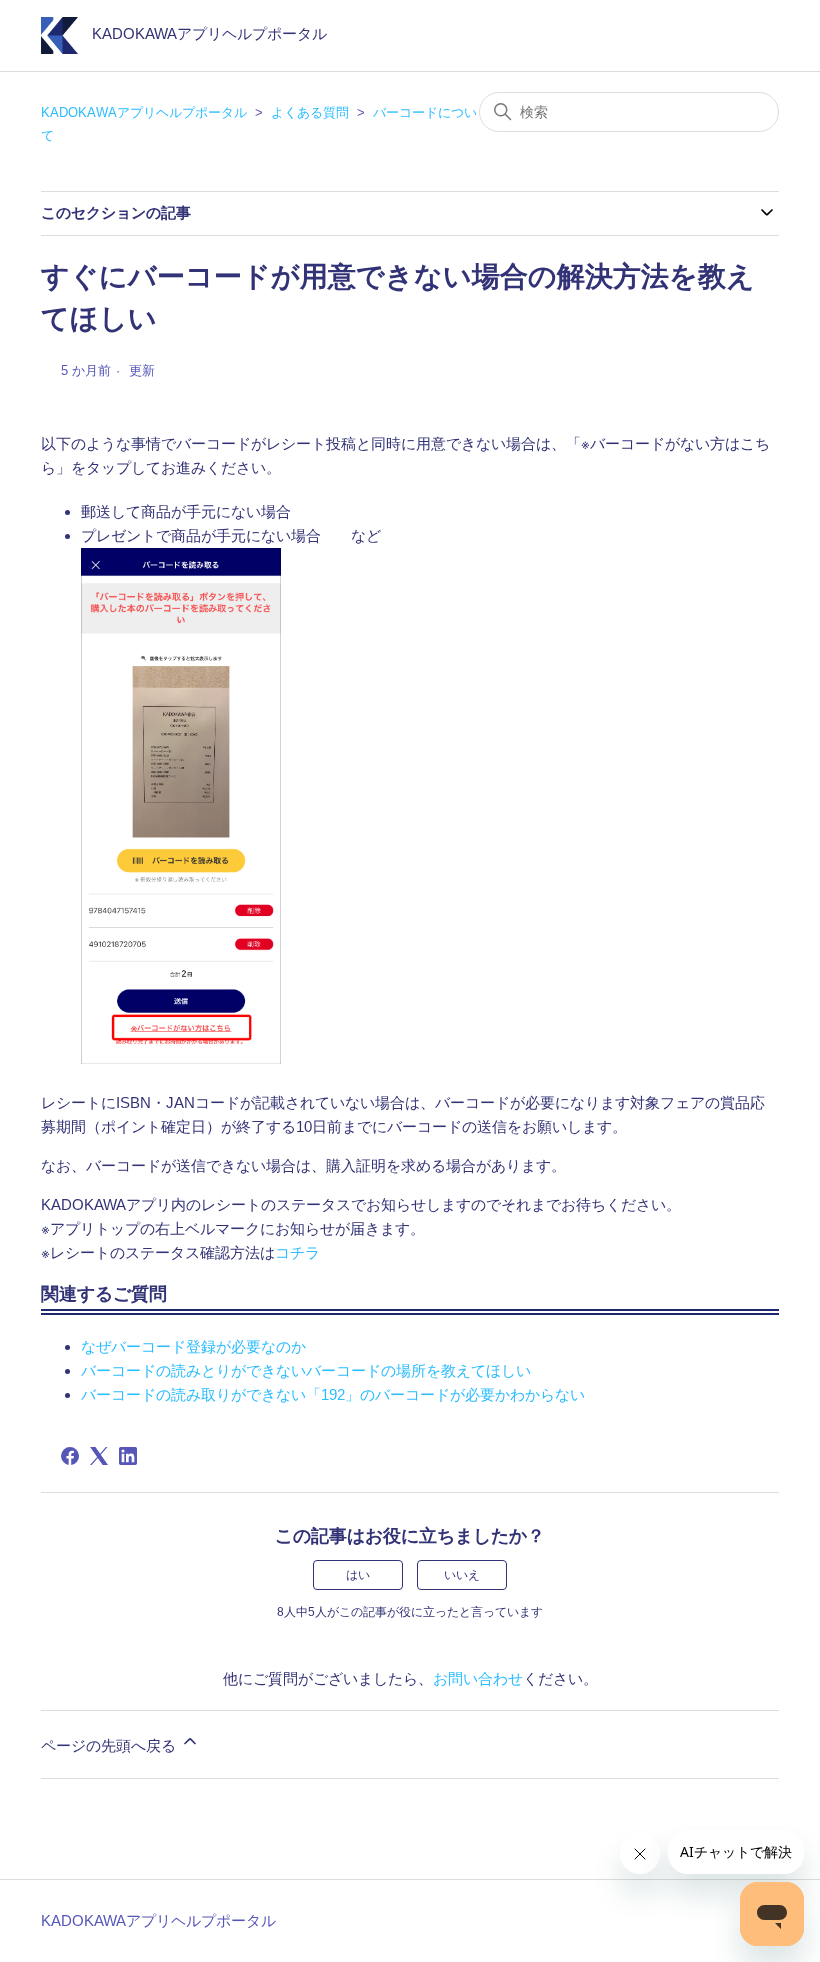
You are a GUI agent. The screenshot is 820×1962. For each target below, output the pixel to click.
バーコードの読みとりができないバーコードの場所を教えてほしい (306, 1370)
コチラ (297, 1252)
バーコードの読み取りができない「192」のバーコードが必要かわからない (333, 1394)
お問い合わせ (478, 1678)
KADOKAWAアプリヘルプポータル (144, 112)
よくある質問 (310, 112)
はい (358, 1575)
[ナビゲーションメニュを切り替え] (743, 40)
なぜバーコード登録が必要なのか (193, 1346)
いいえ (462, 1575)
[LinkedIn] (128, 1456)
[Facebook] (70, 1456)
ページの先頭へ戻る (110, 1745)
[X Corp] (99, 1456)
